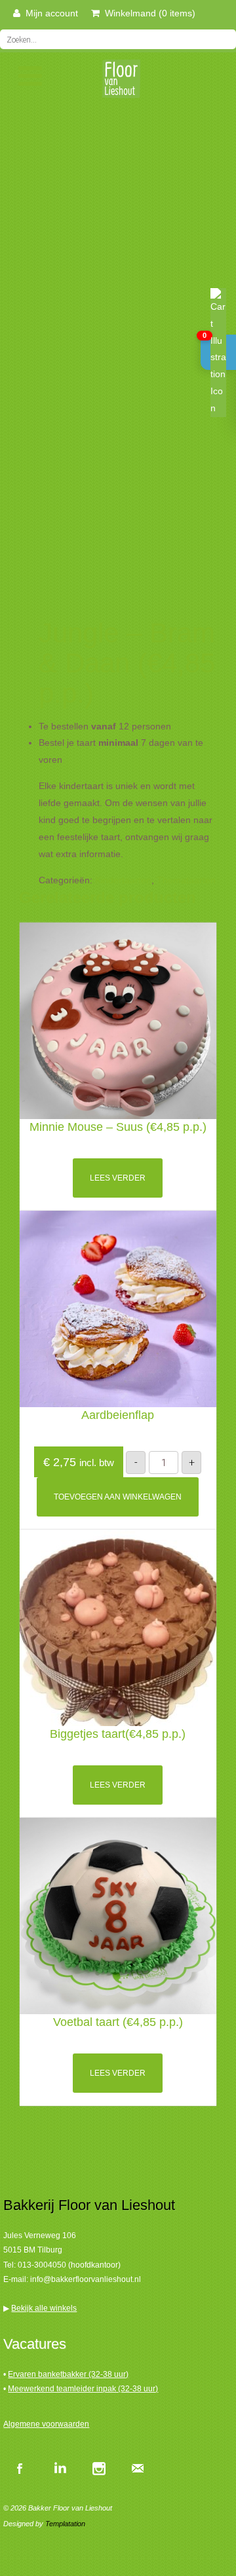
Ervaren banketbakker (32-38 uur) (68, 2374)
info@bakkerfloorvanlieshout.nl (86, 2279)
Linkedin (59, 2468)
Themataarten (186, 880)
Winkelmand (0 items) (147, 13)
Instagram (98, 2468)
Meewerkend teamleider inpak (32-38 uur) (83, 2389)
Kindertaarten (123, 880)
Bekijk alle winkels (44, 2308)
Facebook (20, 2468)
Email (138, 2468)
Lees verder (118, 1178)
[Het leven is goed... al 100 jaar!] (118, 83)
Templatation (65, 2524)
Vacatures (35, 2344)
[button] (218, 352)
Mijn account (49, 13)
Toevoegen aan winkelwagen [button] (118, 1497)
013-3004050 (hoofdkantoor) (69, 2265)
